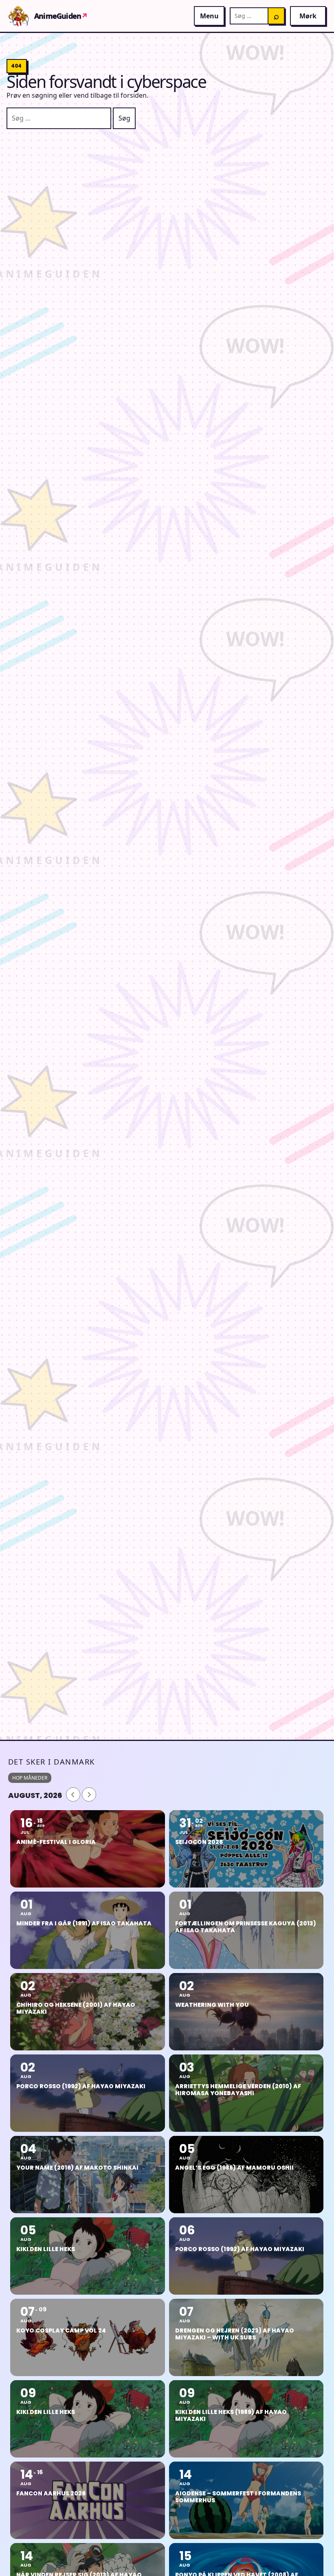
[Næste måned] (89, 1794)
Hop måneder (30, 1778)
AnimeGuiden (61, 16)
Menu (209, 16)
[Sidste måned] (73, 1794)
